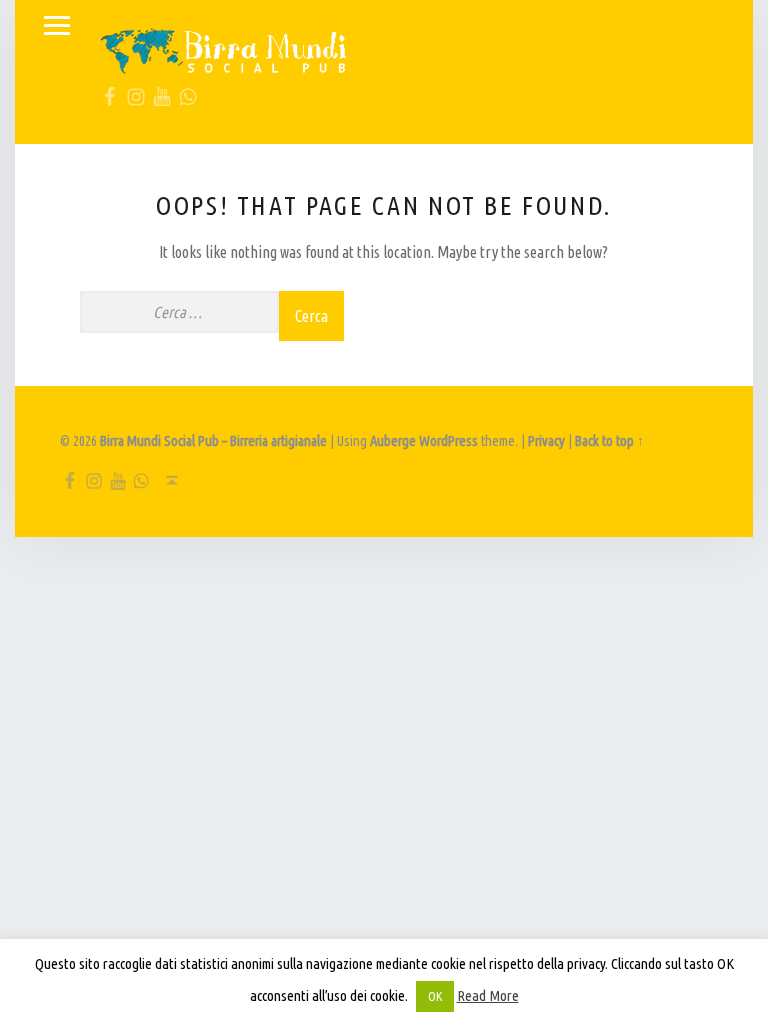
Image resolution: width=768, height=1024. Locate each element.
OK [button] (435, 996)
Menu (57, 26)
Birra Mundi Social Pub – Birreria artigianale (213, 441)
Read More (488, 995)
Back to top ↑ (609, 441)
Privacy (546, 441)
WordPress (448, 441)
